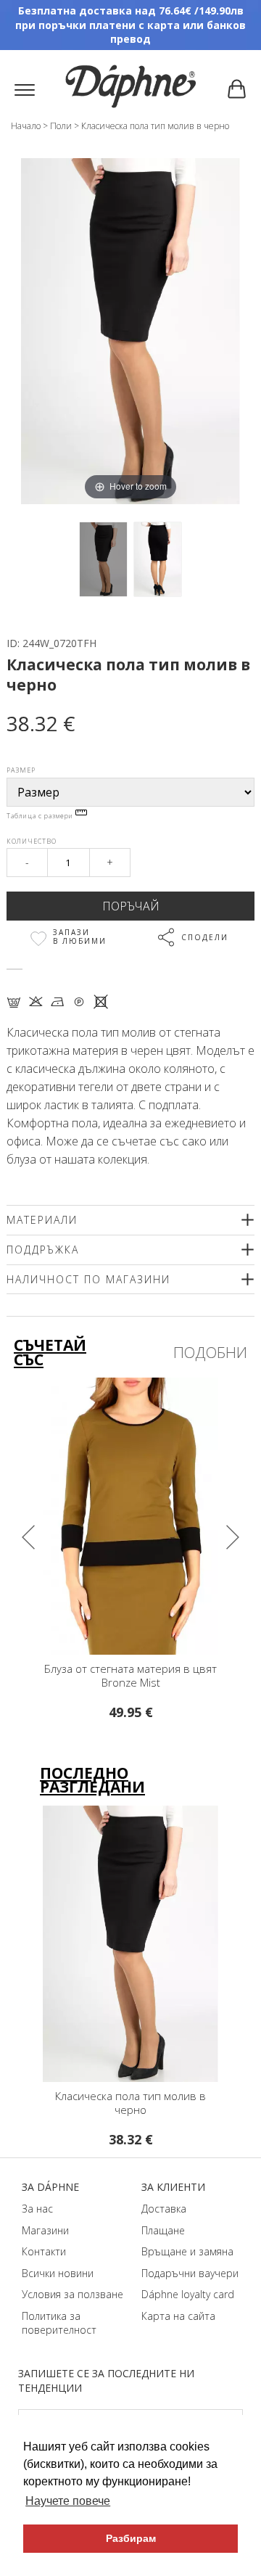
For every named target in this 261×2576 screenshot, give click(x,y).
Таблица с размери (41, 816)
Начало (26, 126)
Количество (32, 841)
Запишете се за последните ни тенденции (106, 2380)
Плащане (163, 2230)
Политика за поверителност (59, 2323)
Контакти (44, 2251)
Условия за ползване (72, 2294)
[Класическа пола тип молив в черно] (103, 560)
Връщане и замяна (187, 2251)
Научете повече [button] (68, 2501)
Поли (61, 126)
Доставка (164, 2209)
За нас (37, 2209)
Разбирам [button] (131, 2538)
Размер (21, 770)
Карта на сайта (178, 2316)
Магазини (45, 2230)
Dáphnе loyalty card (188, 2294)
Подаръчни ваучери (190, 2273)
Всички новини (58, 2273)
